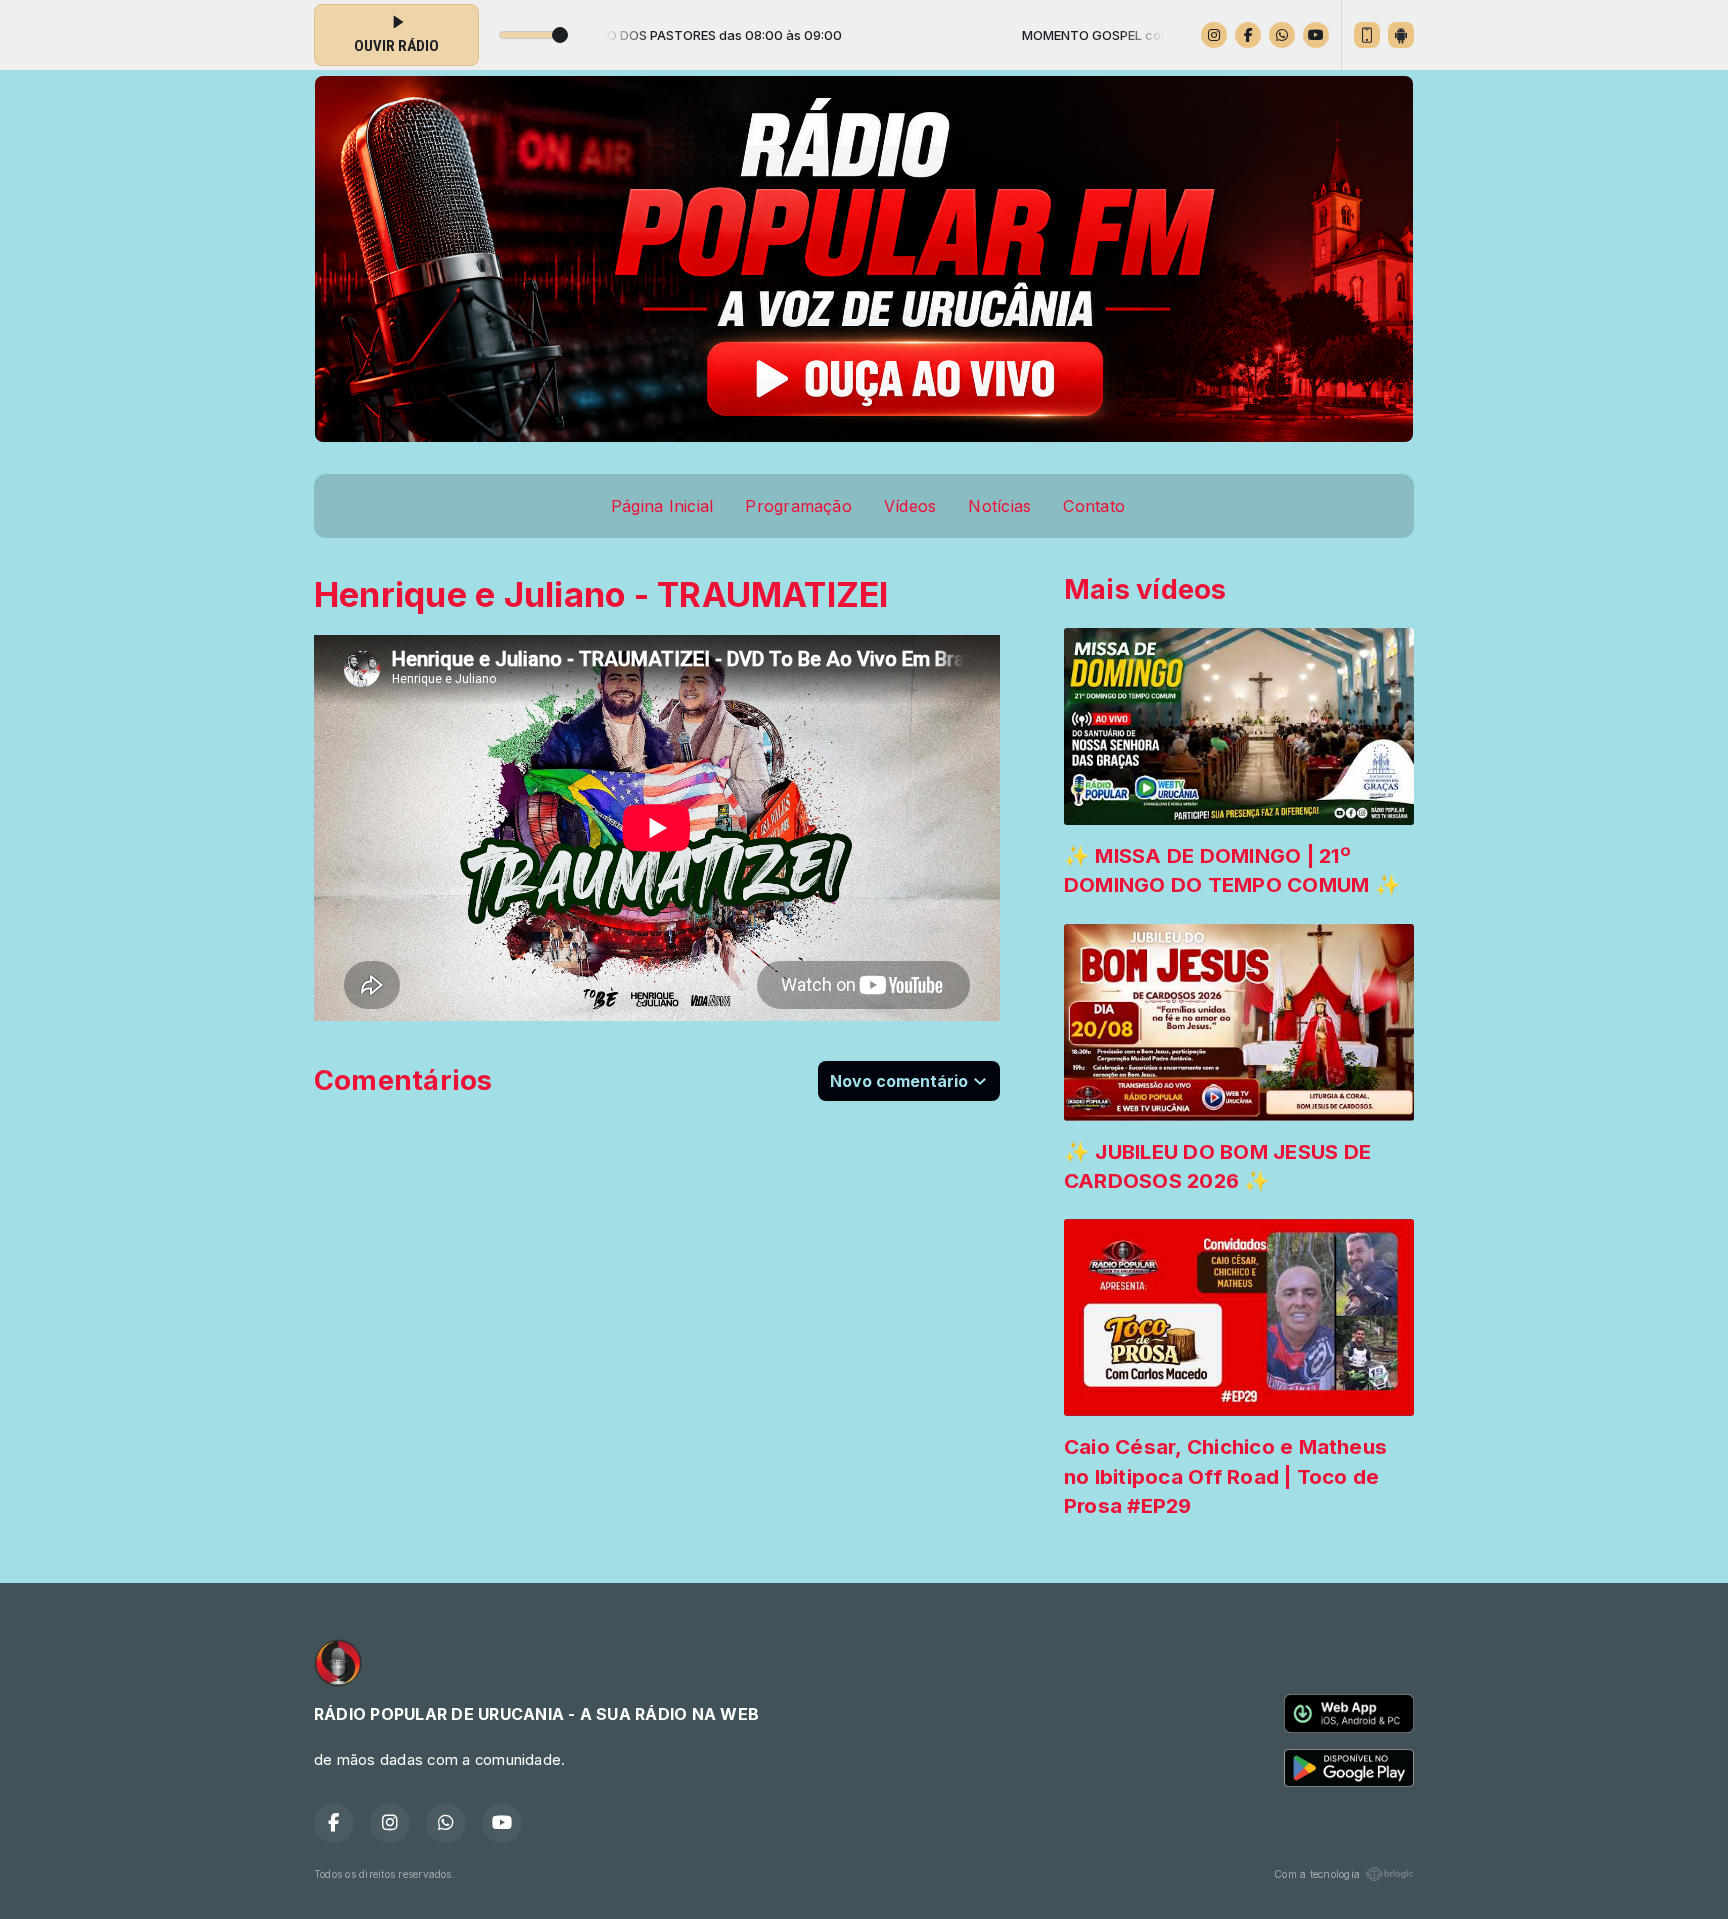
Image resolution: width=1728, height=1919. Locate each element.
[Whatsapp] (1282, 35)
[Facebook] (1248, 35)
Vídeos (910, 506)
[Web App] (1367, 35)
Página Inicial (662, 506)
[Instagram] (1214, 35)
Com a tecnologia (1317, 1874)
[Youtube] (1316, 35)
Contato (1094, 506)
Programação (798, 506)
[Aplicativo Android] (1401, 35)
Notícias (999, 506)
